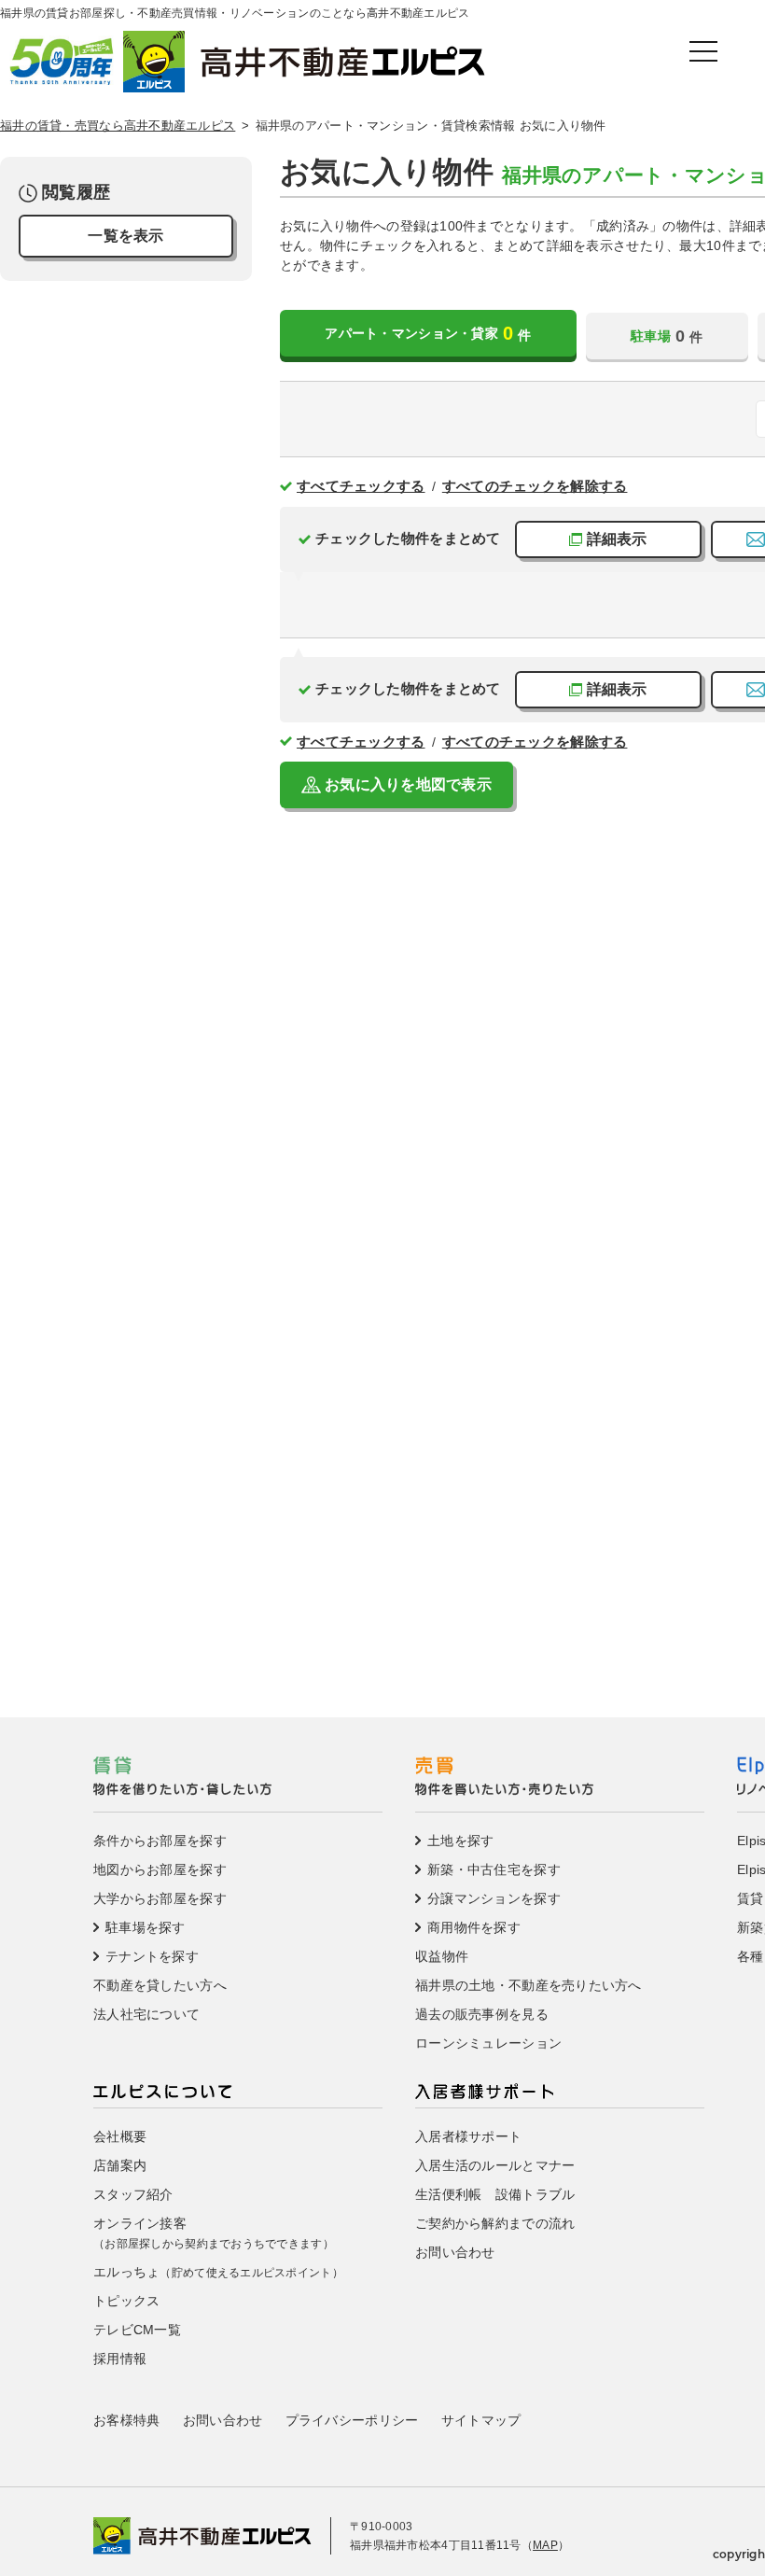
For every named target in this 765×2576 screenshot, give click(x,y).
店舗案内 (120, 2165)
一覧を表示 (125, 236)
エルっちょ (218, 2272)
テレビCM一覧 (137, 2330)
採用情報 (120, 2359)
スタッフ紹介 (133, 2194)
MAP (545, 2545)
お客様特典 (126, 2420)
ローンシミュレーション (488, 2043)
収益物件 (442, 1956)
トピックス (126, 2301)
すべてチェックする (361, 486)
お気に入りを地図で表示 (408, 784)
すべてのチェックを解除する (535, 486)
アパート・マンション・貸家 (428, 333)
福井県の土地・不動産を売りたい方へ (529, 1985)
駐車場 (667, 336)
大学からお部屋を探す (160, 1898)
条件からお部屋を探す (160, 1841)
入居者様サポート (468, 2136)
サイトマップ (481, 2420)
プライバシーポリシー (352, 2420)
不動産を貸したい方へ (160, 1985)
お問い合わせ (455, 2252)
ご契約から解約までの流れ (495, 2223)
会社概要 (120, 2136)
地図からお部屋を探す (160, 1869)
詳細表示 (617, 539)
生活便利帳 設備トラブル (495, 2194)
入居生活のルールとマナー (495, 2165)
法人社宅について (146, 2014)
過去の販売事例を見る (482, 2014)
